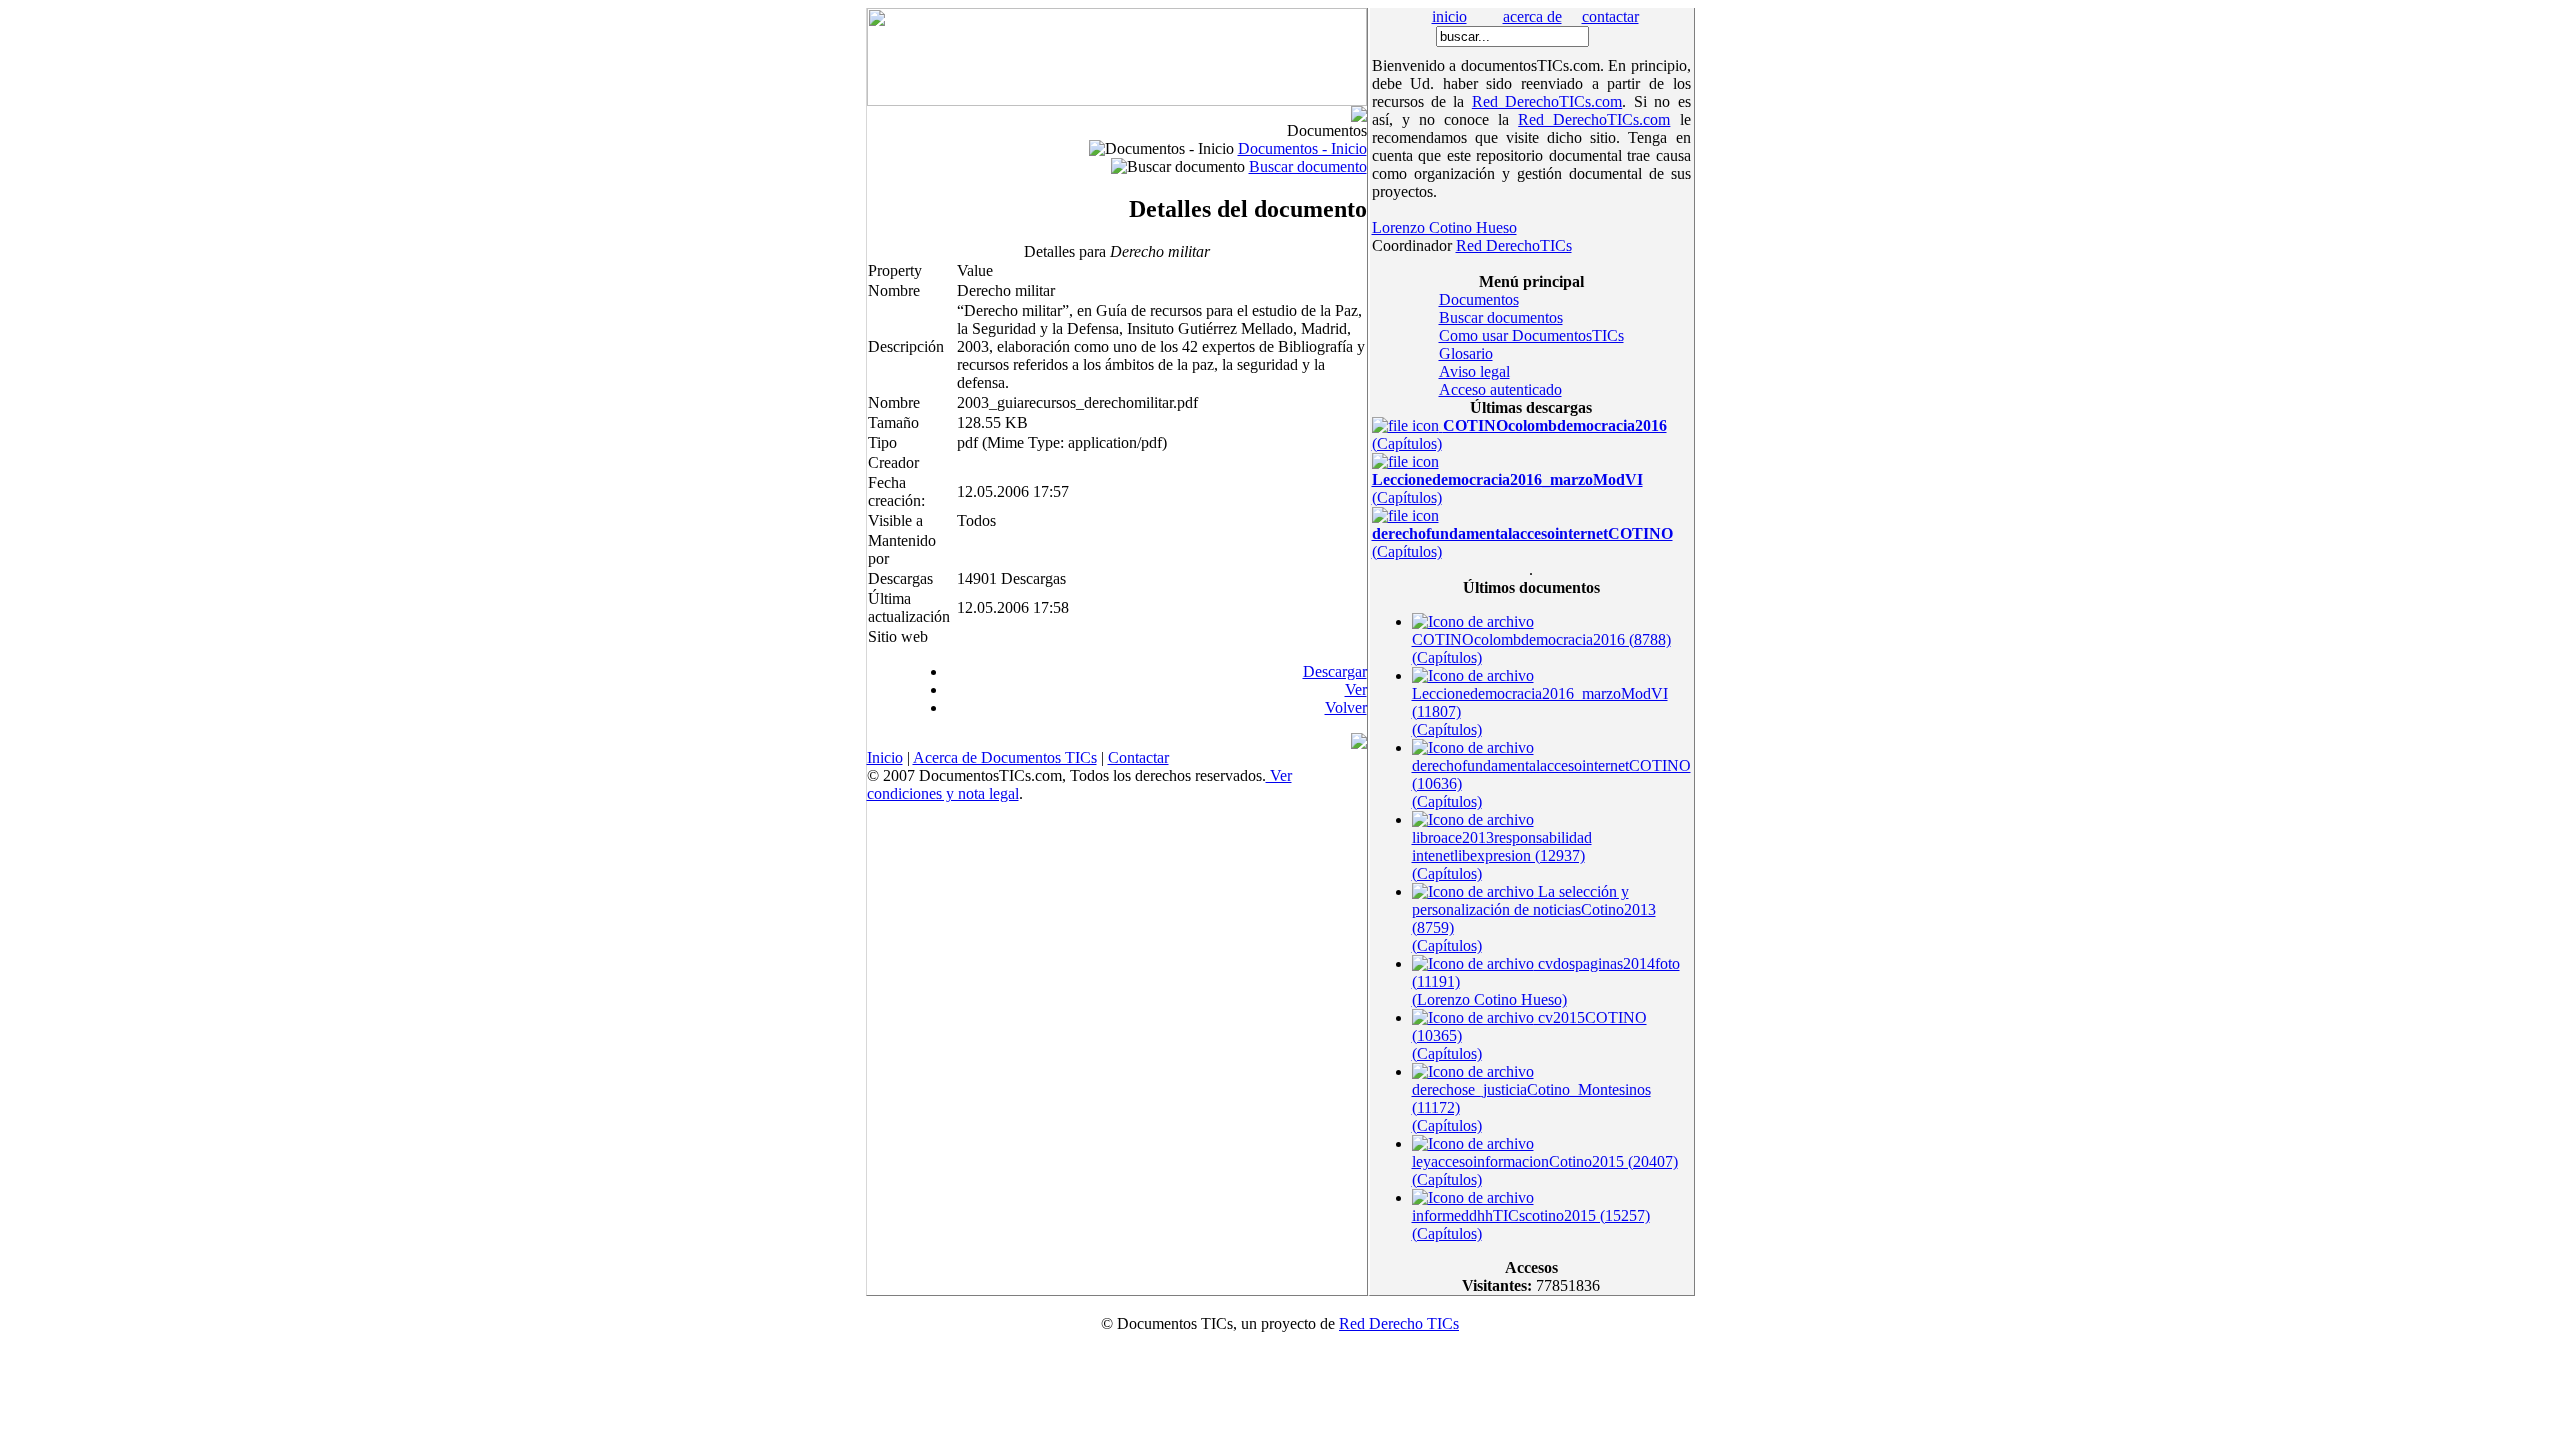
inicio (1449, 16)
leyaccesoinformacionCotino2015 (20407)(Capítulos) (1545, 1170)
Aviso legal (1474, 371)
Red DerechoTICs (1514, 245)
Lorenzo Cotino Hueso (1444, 227)
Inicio (885, 757)
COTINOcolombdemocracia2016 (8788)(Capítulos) (1541, 648)
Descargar (1335, 671)
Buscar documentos (1501, 317)
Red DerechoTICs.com (1547, 101)
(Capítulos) (1507, 488)
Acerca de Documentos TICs (1005, 757)
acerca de (1532, 16)
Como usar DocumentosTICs (1531, 335)
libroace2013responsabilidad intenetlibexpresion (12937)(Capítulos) (1502, 855)
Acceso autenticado (1500, 389)
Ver (1356, 689)
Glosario (1466, 353)
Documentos (1479, 299)
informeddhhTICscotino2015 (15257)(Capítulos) (1531, 1224)
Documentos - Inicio (1302, 148)
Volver (1346, 707)
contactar (1610, 16)
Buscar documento (1308, 166)
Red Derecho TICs (1399, 1323)
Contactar (1138, 757)
